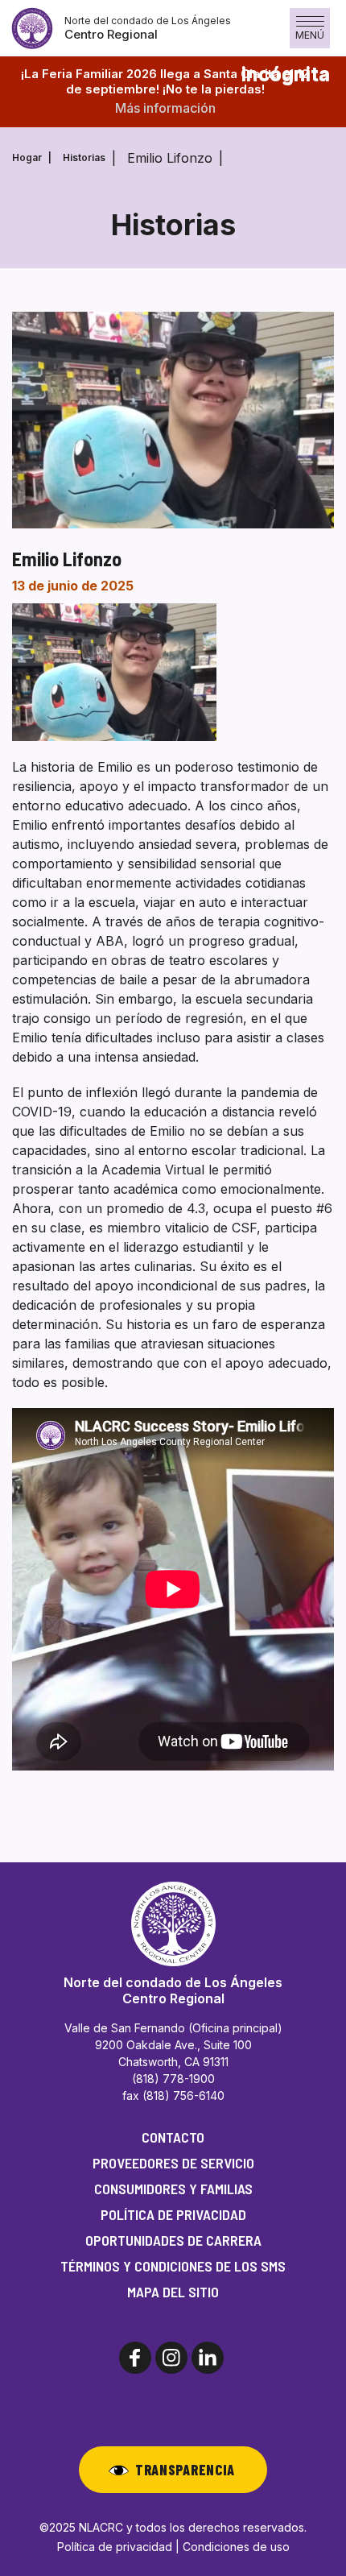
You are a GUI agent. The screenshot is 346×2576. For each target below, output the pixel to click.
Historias (84, 157)
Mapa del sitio (173, 2292)
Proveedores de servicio (173, 2163)
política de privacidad (173, 2214)
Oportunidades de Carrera (173, 2240)
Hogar (27, 157)
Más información (165, 108)
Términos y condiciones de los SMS (173, 2266)
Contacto (173, 2137)
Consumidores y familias (173, 2189)
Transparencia (185, 2470)
